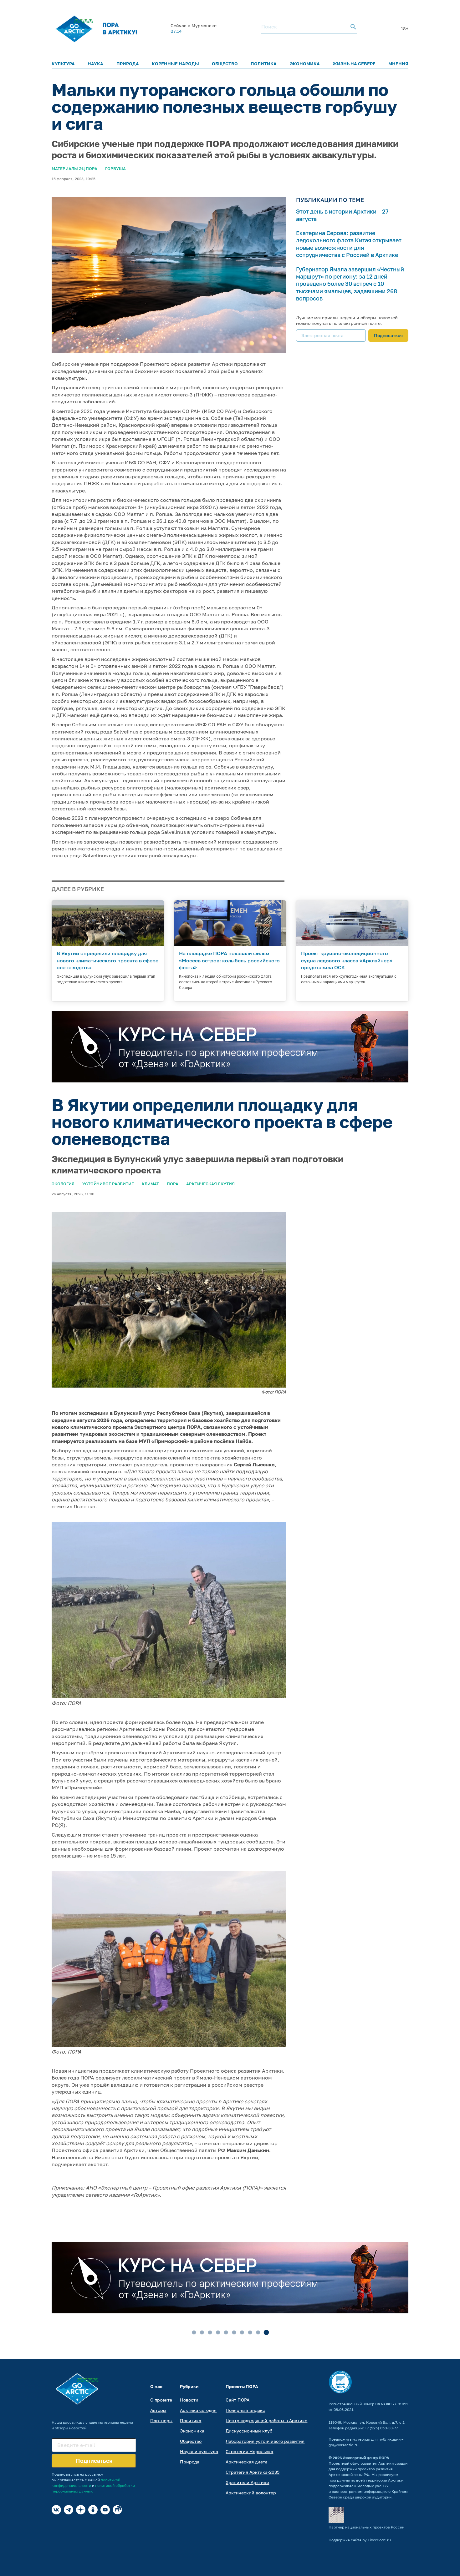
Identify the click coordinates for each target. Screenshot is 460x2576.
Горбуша (115, 169)
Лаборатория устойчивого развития (265, 2441)
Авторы (158, 2410)
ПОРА (173, 1184)
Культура (63, 64)
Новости (189, 2400)
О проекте (161, 2400)
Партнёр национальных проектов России (366, 2527)
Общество (225, 64)
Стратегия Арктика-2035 (253, 2472)
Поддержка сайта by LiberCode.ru (360, 2540)
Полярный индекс (245, 2410)
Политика (264, 64)
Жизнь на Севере (354, 64)
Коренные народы (175, 64)
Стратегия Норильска (249, 2451)
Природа (128, 64)
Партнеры (161, 2420)
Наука (95, 64)
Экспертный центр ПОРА (366, 2458)
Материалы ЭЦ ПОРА (74, 169)
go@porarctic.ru (343, 2445)
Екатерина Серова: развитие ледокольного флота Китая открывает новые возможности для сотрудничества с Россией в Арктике (349, 244)
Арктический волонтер (251, 2493)
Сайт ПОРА (238, 2400)
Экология (63, 1184)
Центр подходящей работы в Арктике (266, 2420)
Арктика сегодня (198, 2410)
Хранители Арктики (247, 2482)
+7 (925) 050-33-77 (381, 2428)
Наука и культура (199, 2451)
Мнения (398, 64)
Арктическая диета (247, 2462)
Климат (150, 1184)
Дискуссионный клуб (249, 2431)
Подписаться (388, 335)
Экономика (305, 64)
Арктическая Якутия (210, 1184)
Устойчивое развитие (108, 1184)
